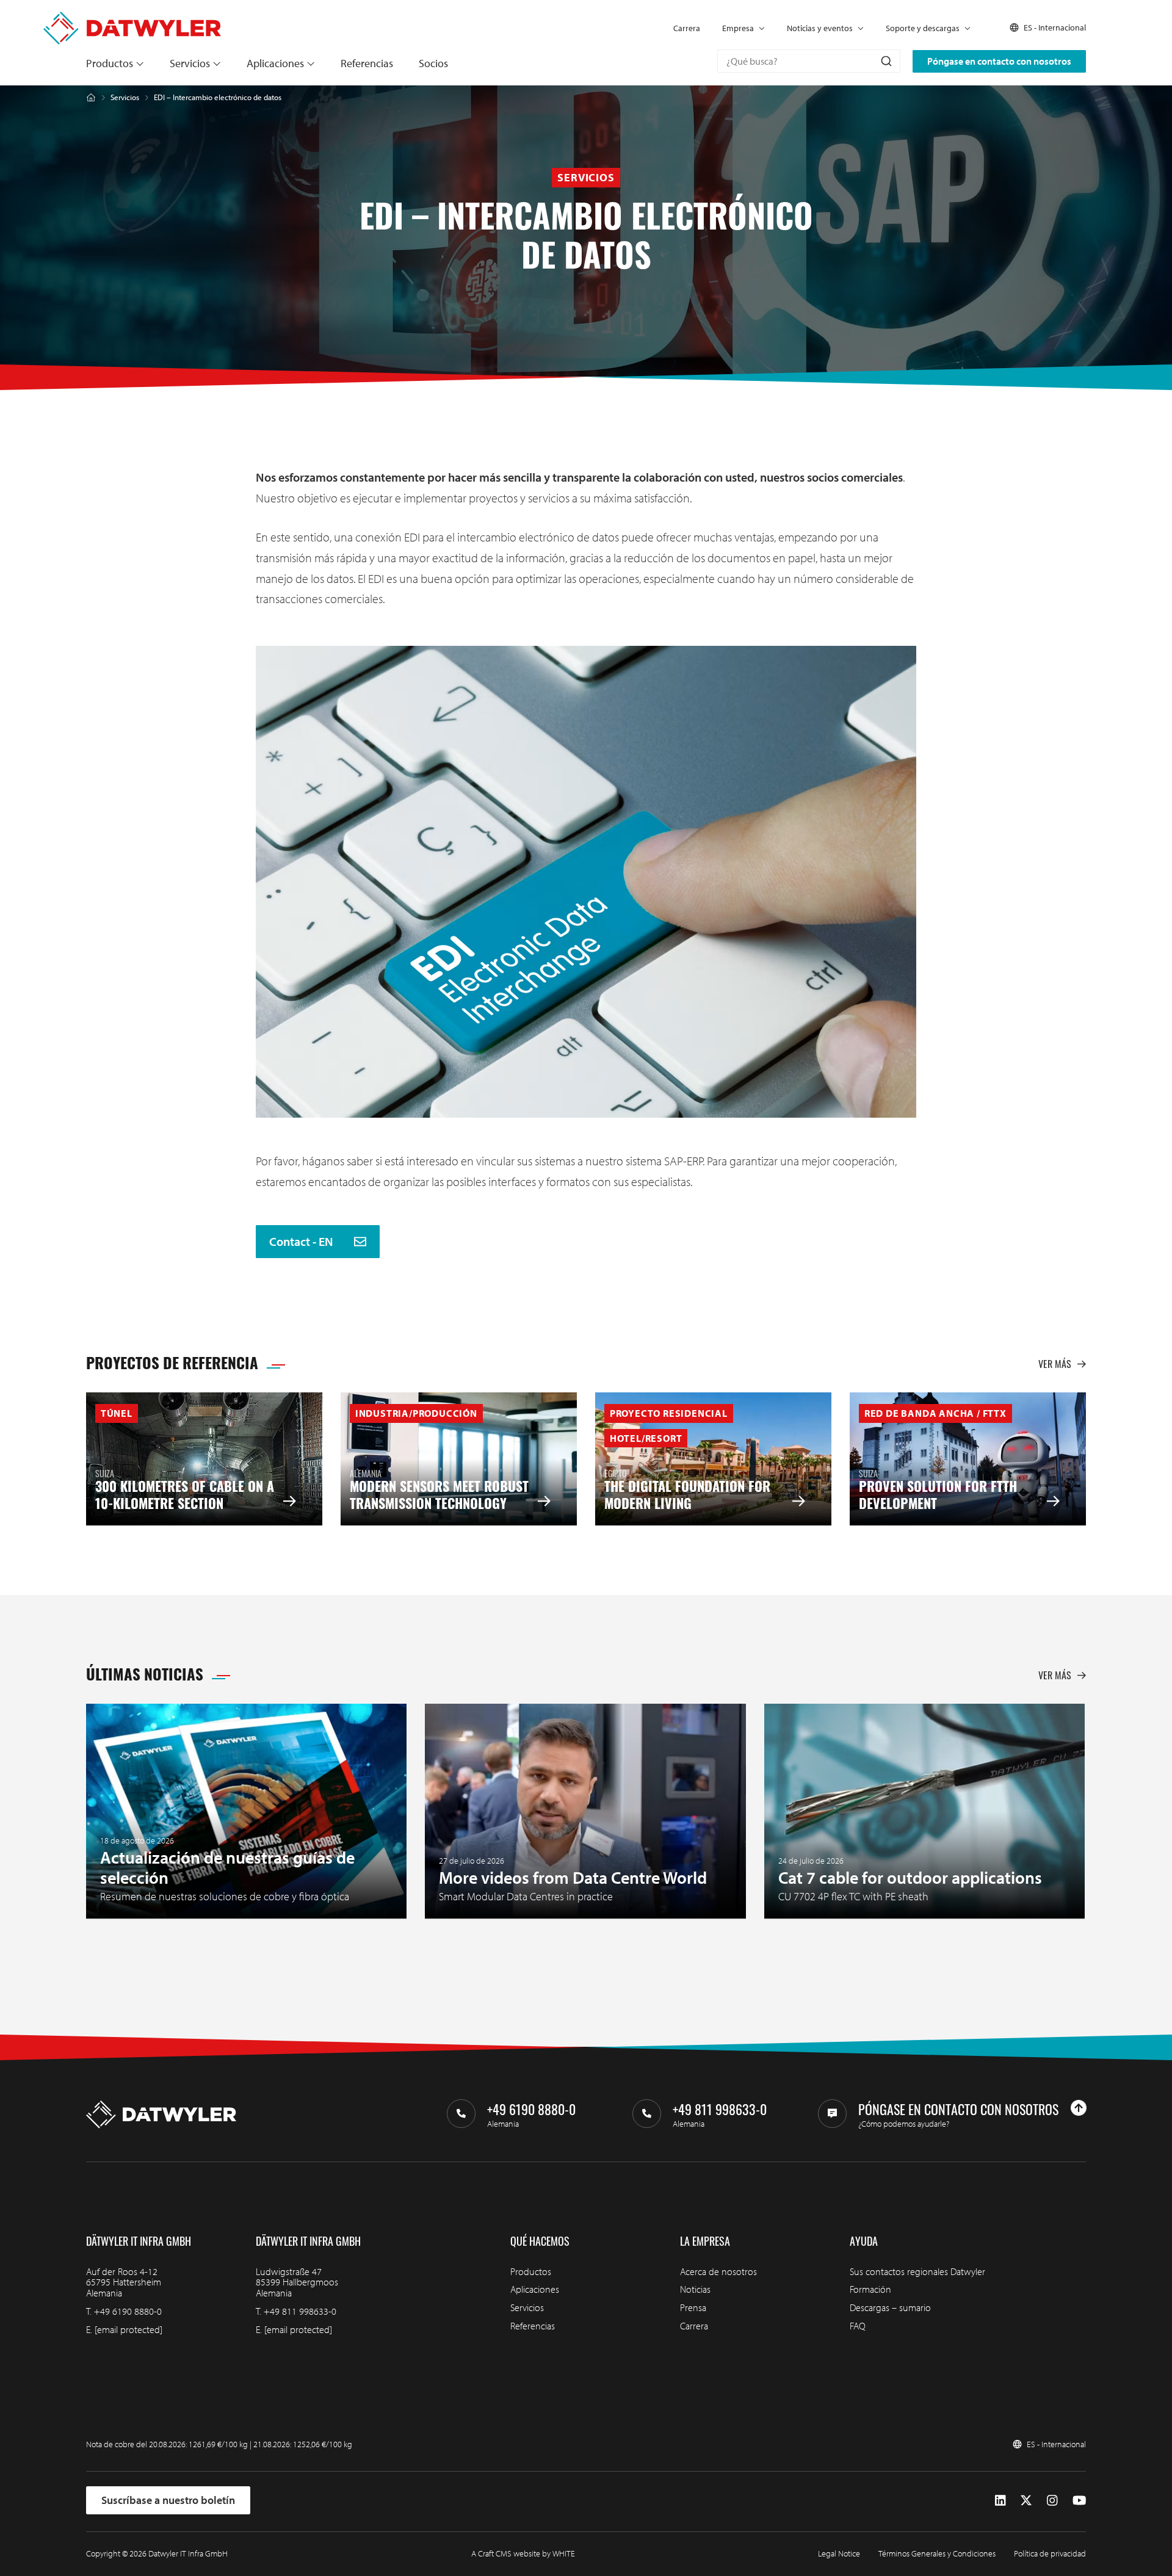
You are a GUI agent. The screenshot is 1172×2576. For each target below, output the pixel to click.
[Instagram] (1052, 2500)
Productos (110, 63)
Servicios (190, 63)
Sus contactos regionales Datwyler (917, 2271)
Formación (870, 2289)
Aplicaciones (275, 63)
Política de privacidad (1050, 2553)
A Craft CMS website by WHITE (523, 2553)
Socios (433, 63)
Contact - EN (302, 1242)
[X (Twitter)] (1026, 2500)
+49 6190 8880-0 (128, 2311)
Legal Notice (839, 2553)
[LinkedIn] (1000, 2500)
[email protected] (128, 2329)
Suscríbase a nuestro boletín (168, 2500)
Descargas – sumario (890, 2307)
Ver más (1055, 1364)
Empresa (738, 28)
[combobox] (809, 61)
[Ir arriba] (1079, 2108)
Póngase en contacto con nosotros (999, 61)
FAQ (858, 2326)
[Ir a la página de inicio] (132, 17)
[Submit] (885, 61)
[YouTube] (1079, 2500)
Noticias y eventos (820, 28)
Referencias (367, 63)
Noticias (695, 2289)
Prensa (693, 2307)
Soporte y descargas (923, 28)
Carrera (687, 28)
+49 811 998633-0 (300, 2311)
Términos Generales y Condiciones (937, 2553)
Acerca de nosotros (718, 2271)
